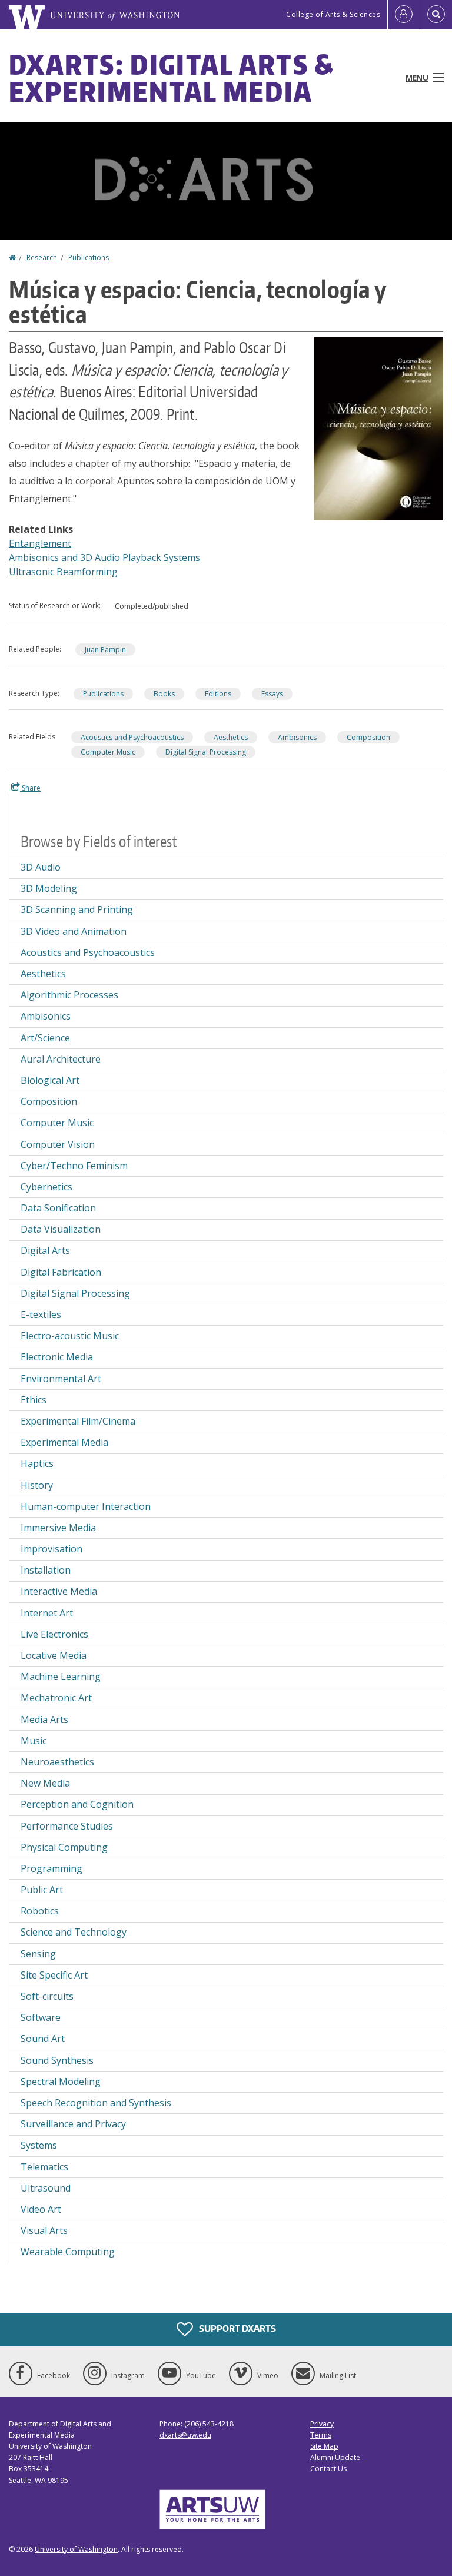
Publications (89, 258)
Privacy (322, 2424)
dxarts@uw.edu (185, 2435)
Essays (272, 694)
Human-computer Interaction (86, 1506)
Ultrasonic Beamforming (63, 572)
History (37, 1485)
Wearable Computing (68, 2252)
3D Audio (41, 867)
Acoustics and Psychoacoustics (132, 737)
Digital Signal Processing (206, 752)
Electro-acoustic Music (70, 1336)
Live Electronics (54, 1634)
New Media (45, 1783)
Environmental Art (61, 1379)
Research (42, 258)
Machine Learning (61, 1677)
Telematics (44, 2167)
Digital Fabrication (61, 1272)
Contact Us (328, 2469)
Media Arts (44, 1719)
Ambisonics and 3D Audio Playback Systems (104, 557)
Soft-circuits (47, 1996)
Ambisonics (297, 737)
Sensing (38, 1954)
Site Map (324, 2446)
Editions (218, 694)
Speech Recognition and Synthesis (96, 2103)
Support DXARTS (237, 2328)
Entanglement (40, 543)
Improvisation (51, 1549)
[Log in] (404, 15)
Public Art (42, 1890)
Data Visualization (61, 1229)
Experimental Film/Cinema (78, 1421)
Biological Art (50, 1080)
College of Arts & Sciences (333, 14)
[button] (378, 427)
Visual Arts (44, 2230)
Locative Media (54, 1655)
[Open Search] (436, 15)
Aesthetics (231, 737)
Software (41, 2017)
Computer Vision (58, 1144)
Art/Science (45, 1038)
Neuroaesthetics (57, 1762)
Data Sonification (58, 1208)
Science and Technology (74, 1932)
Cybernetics (46, 1187)
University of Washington (76, 2549)
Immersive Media (58, 1528)
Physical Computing (64, 1847)
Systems (39, 2145)
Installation (46, 1570)
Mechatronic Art (56, 1698)
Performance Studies (67, 1826)
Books (164, 694)
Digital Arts (45, 1250)
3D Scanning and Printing (77, 909)
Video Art (41, 2209)
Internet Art (47, 1613)
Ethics (34, 1400)
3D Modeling (49, 888)
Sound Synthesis (57, 2060)
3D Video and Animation (74, 931)
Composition (368, 737)
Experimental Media (64, 1442)
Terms (321, 2435)
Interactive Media (59, 1591)
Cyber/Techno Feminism (74, 1166)
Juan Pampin (105, 650)
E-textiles (41, 1314)
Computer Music (108, 752)
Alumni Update (335, 2457)
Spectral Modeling (61, 2082)
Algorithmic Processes (69, 995)
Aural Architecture (61, 1059)
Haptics (37, 1463)
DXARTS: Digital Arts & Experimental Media (172, 78)
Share (30, 788)
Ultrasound (46, 2188)
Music (34, 1741)
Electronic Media (57, 1357)
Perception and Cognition (77, 1804)
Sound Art (43, 2039)
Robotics (40, 1911)
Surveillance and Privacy (73, 2124)
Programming (51, 1868)
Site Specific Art (54, 1975)
